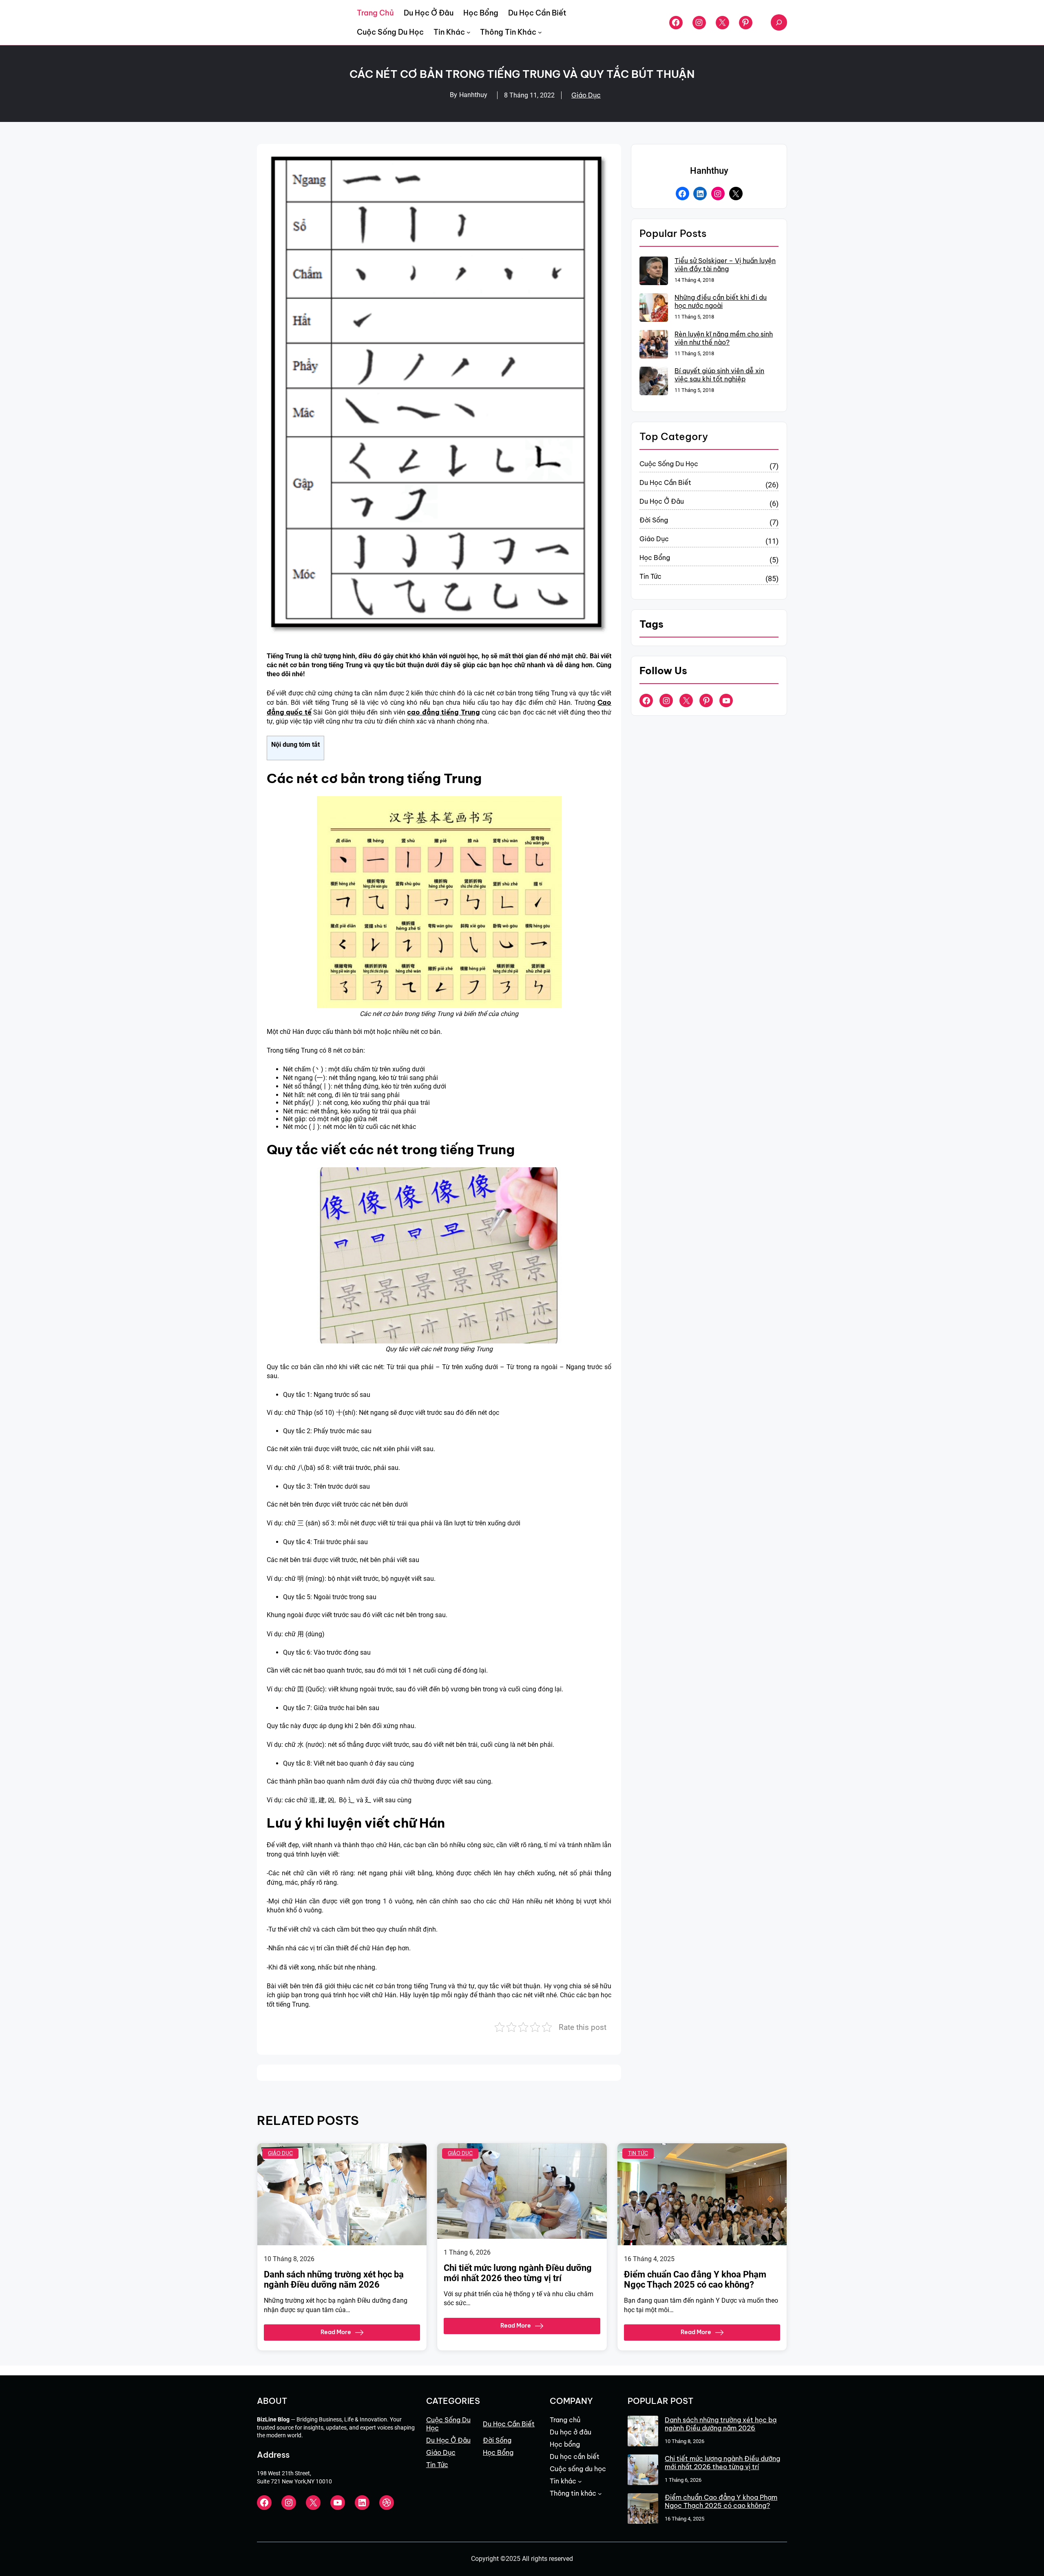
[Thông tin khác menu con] (540, 32)
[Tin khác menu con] (469, 32)
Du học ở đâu (662, 501)
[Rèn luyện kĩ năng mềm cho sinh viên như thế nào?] (654, 345)
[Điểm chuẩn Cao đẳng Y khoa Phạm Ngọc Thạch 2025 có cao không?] (643, 2509)
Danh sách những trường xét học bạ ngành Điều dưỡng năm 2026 (334, 2279)
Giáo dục (586, 95)
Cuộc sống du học (669, 464)
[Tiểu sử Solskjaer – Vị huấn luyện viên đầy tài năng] (654, 272)
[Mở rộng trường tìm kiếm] (779, 22)
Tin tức (650, 576)
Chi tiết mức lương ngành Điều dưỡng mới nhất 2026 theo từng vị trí (518, 2273)
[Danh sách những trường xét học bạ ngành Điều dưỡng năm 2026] (643, 2432)
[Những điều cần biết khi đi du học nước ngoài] (654, 308)
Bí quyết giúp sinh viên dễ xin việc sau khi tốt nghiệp (719, 375)
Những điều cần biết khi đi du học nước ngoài (721, 301)
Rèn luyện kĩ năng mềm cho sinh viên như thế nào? (724, 338)
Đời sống (654, 520)
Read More (336, 2332)
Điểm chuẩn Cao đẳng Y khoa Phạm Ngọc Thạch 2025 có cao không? (695, 2279)
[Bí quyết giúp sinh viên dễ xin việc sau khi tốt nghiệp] (654, 382)
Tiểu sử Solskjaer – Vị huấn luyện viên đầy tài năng (725, 265)
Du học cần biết (665, 482)
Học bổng (655, 558)
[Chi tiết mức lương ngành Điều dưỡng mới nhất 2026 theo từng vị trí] (643, 2471)
